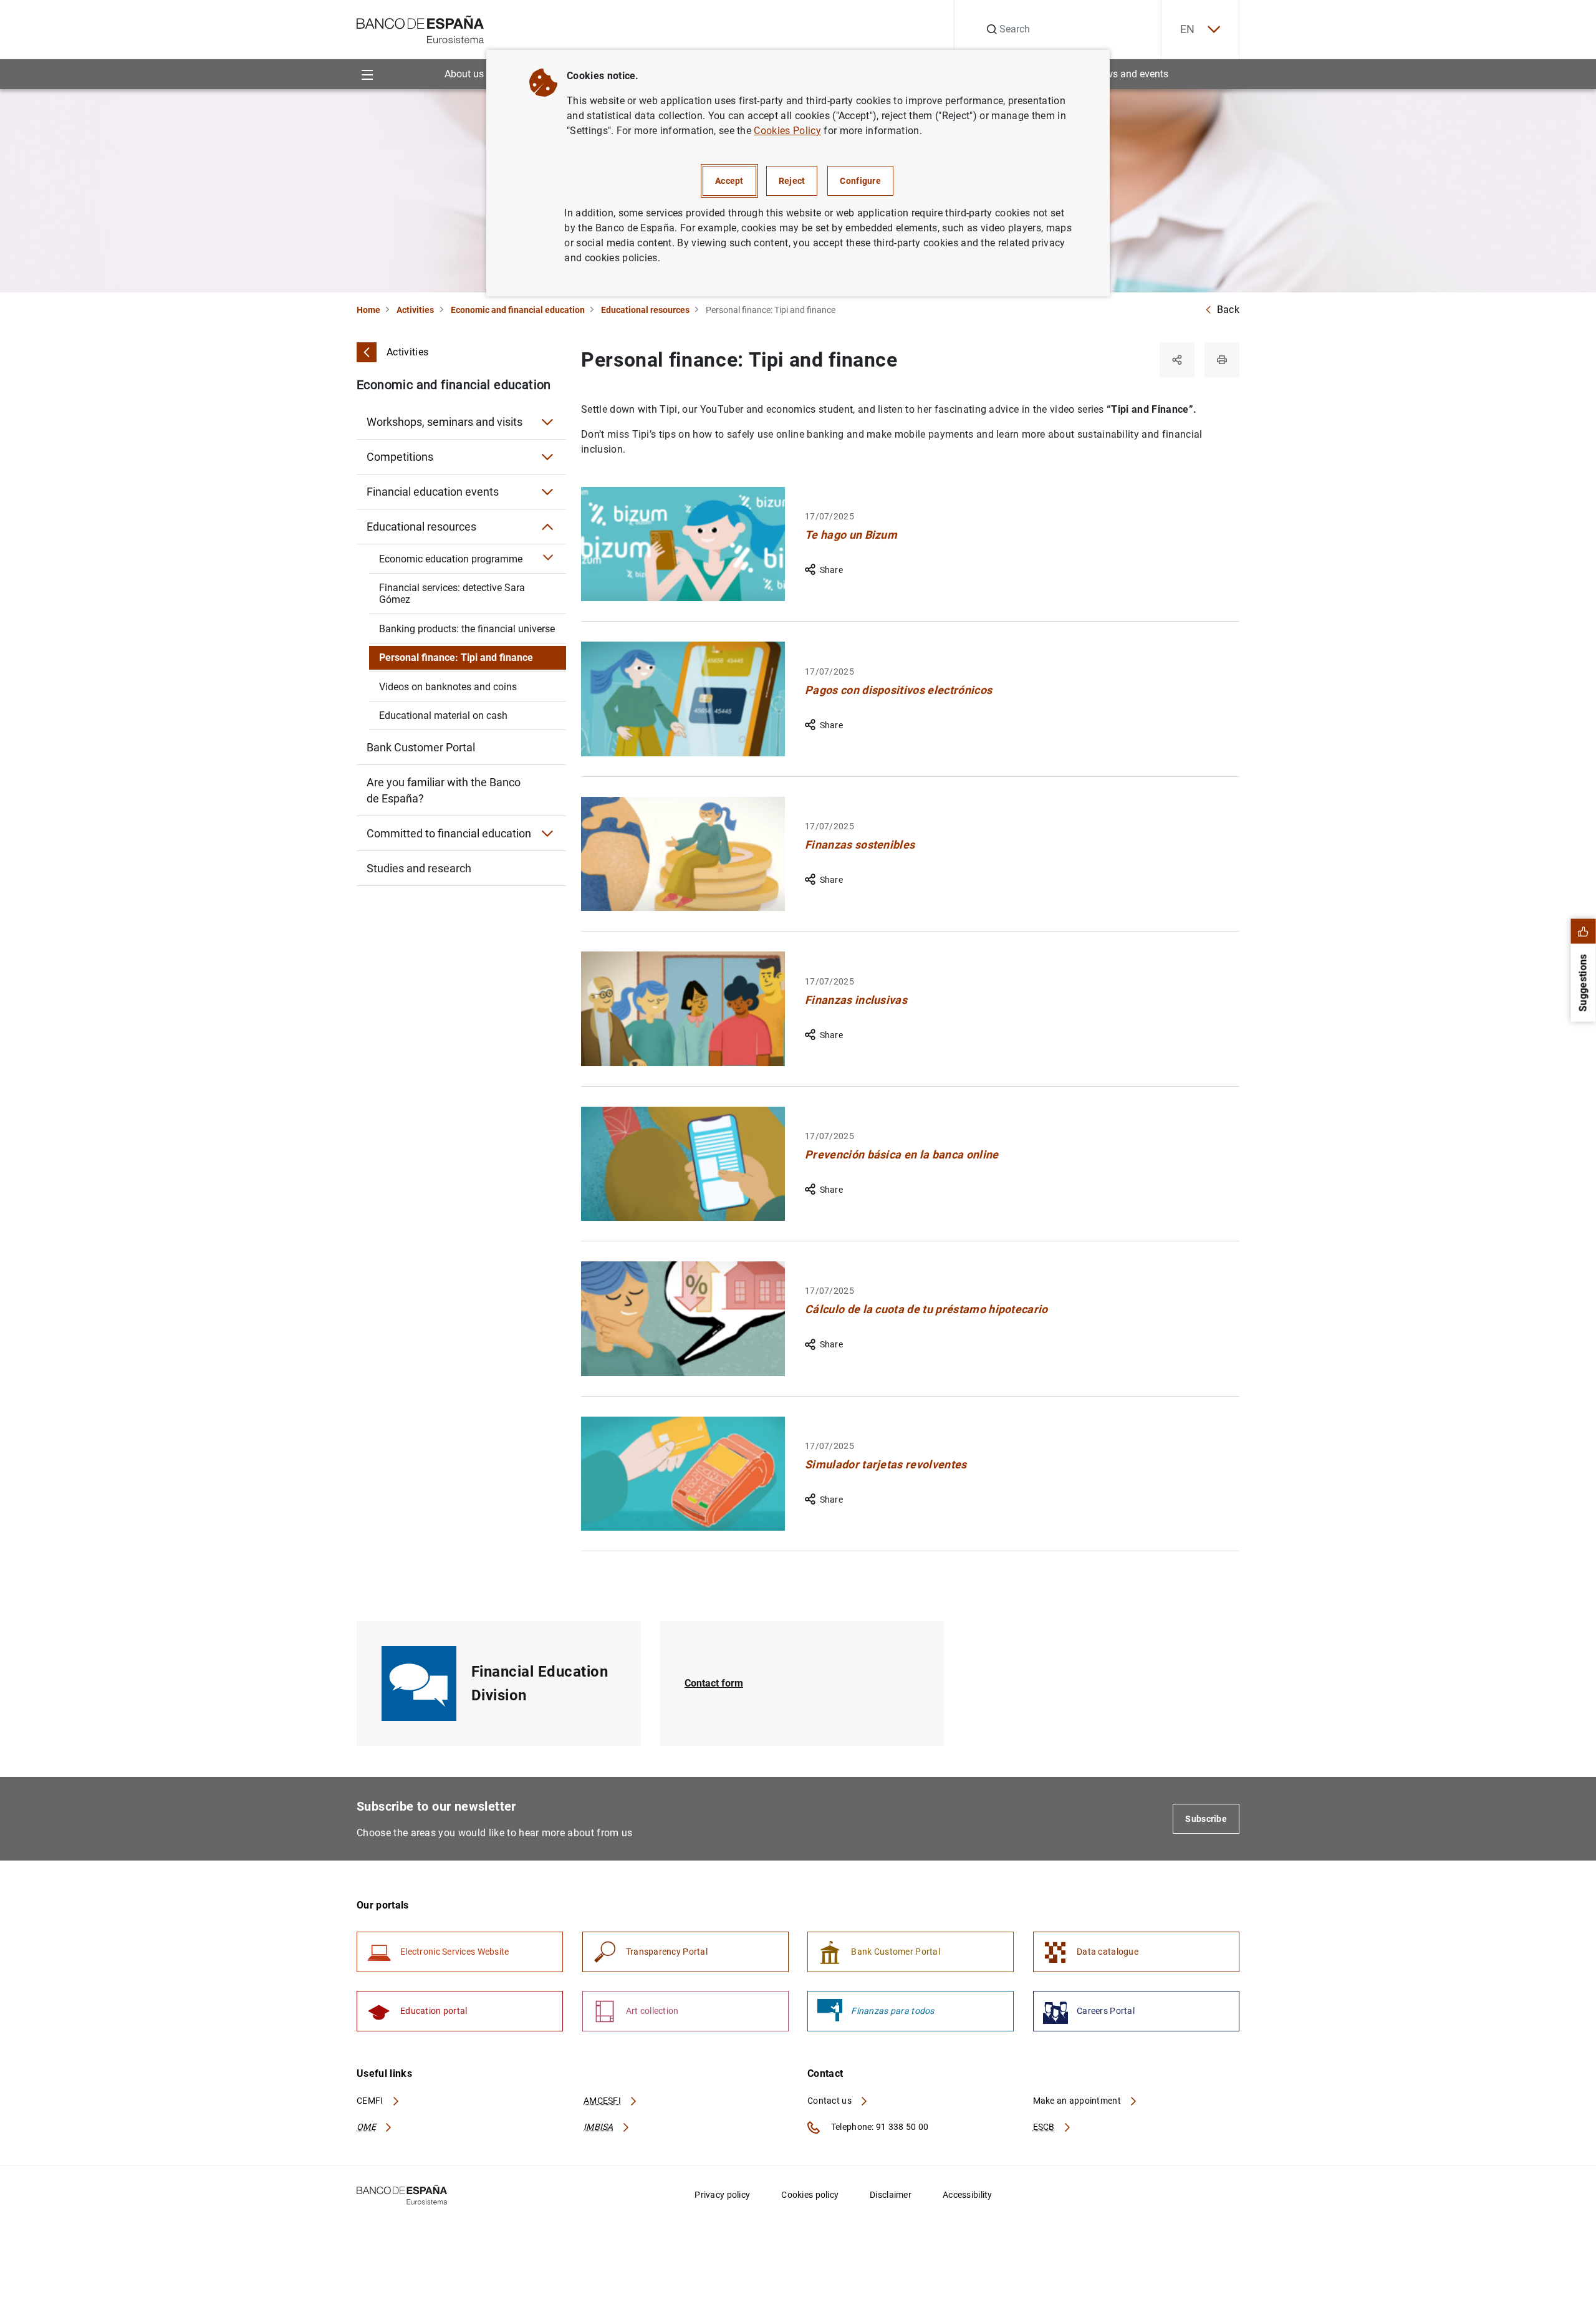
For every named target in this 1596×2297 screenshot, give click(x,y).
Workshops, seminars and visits (445, 422)
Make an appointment (1078, 2101)
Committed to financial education (449, 833)
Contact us (830, 2101)
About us (464, 74)
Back (1228, 310)
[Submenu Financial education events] (547, 492)
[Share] (1177, 360)
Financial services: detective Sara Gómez (452, 594)
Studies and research (419, 868)
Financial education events (433, 492)
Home (368, 310)
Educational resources (645, 310)
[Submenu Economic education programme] (549, 559)
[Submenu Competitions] (547, 457)
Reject (792, 181)
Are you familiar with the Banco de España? (444, 790)
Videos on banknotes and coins (448, 687)
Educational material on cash (443, 715)
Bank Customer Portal (421, 747)
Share (831, 570)
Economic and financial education (518, 310)
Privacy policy (722, 2195)
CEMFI (371, 2101)
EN (1188, 29)
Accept (729, 181)
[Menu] (367, 74)
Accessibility (968, 2195)
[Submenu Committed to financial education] (547, 834)
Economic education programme (451, 559)
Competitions (400, 457)
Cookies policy (810, 2195)
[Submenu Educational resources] (547, 527)
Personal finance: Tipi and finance (456, 657)
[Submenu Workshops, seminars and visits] (547, 422)
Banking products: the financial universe (467, 629)
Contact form (714, 1683)
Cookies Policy (787, 131)
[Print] (1222, 360)
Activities (415, 310)
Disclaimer (891, 2195)
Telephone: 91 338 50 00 (879, 2127)
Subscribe (1206, 1819)
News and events (1131, 74)
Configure (860, 181)
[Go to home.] (421, 28)
